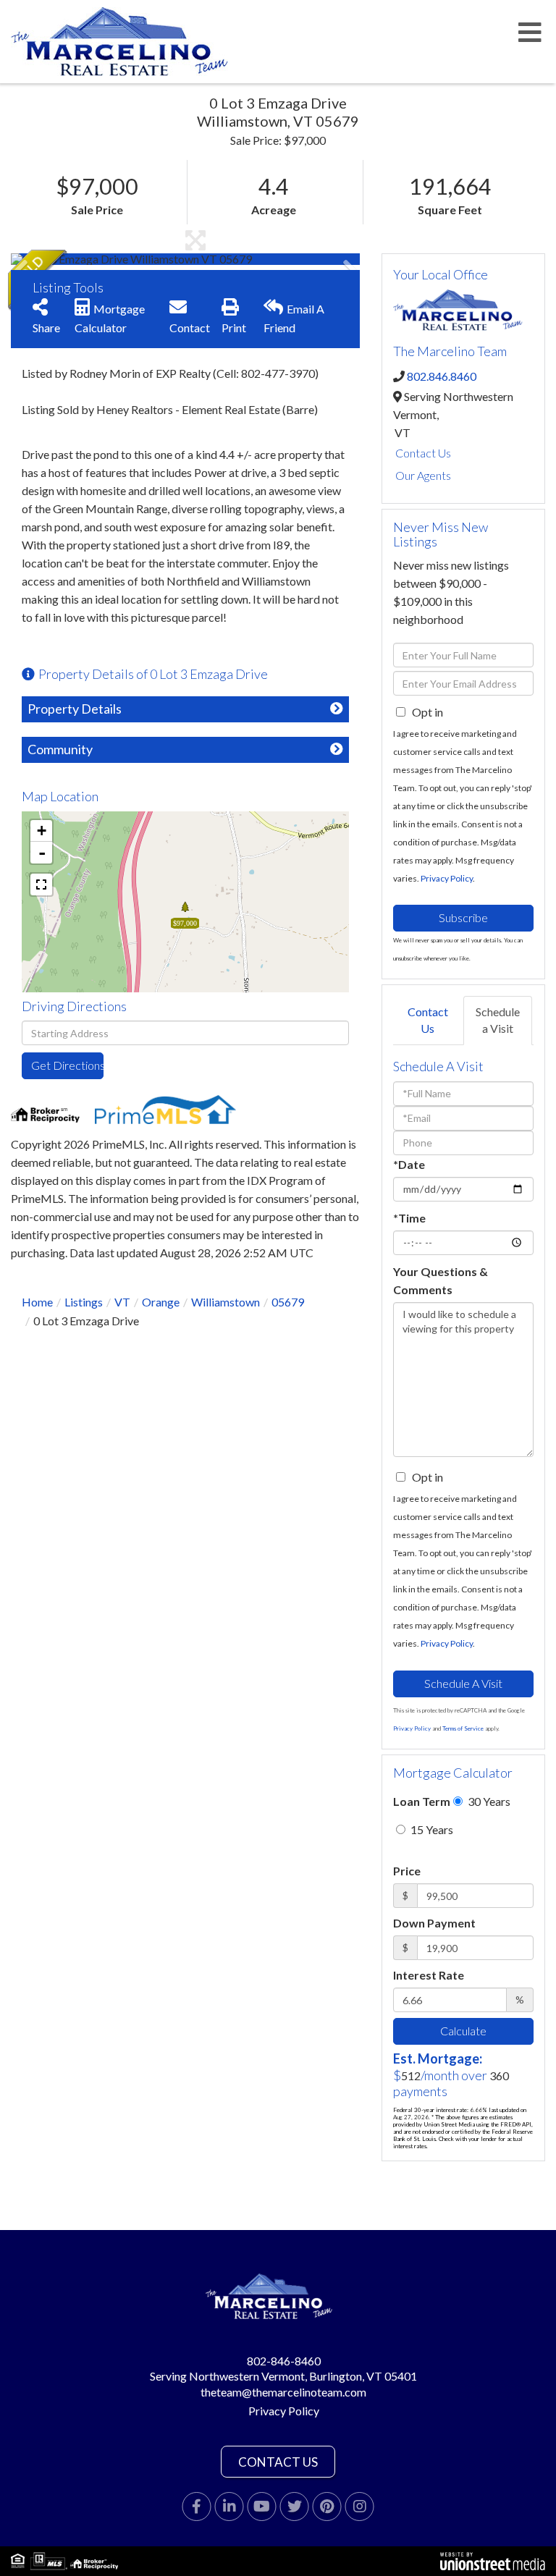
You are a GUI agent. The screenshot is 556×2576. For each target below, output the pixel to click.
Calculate (463, 2031)
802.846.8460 (442, 376)
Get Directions (67, 1065)
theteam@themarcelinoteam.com (283, 2392)
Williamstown (226, 1302)
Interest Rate (429, 1975)
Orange (161, 1302)
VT (122, 1302)
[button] (65, 259)
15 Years (431, 1829)
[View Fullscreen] (41, 884)
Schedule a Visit (498, 1020)
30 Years (488, 1801)
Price (407, 1871)
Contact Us (423, 453)
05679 (288, 1302)
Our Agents (423, 475)
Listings (84, 1302)
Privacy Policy (447, 878)
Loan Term (422, 1801)
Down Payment (434, 1923)
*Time (409, 1218)
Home (37, 1302)
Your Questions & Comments (441, 1280)
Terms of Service (463, 1728)
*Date (409, 1164)
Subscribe (463, 917)
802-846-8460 (284, 2361)
